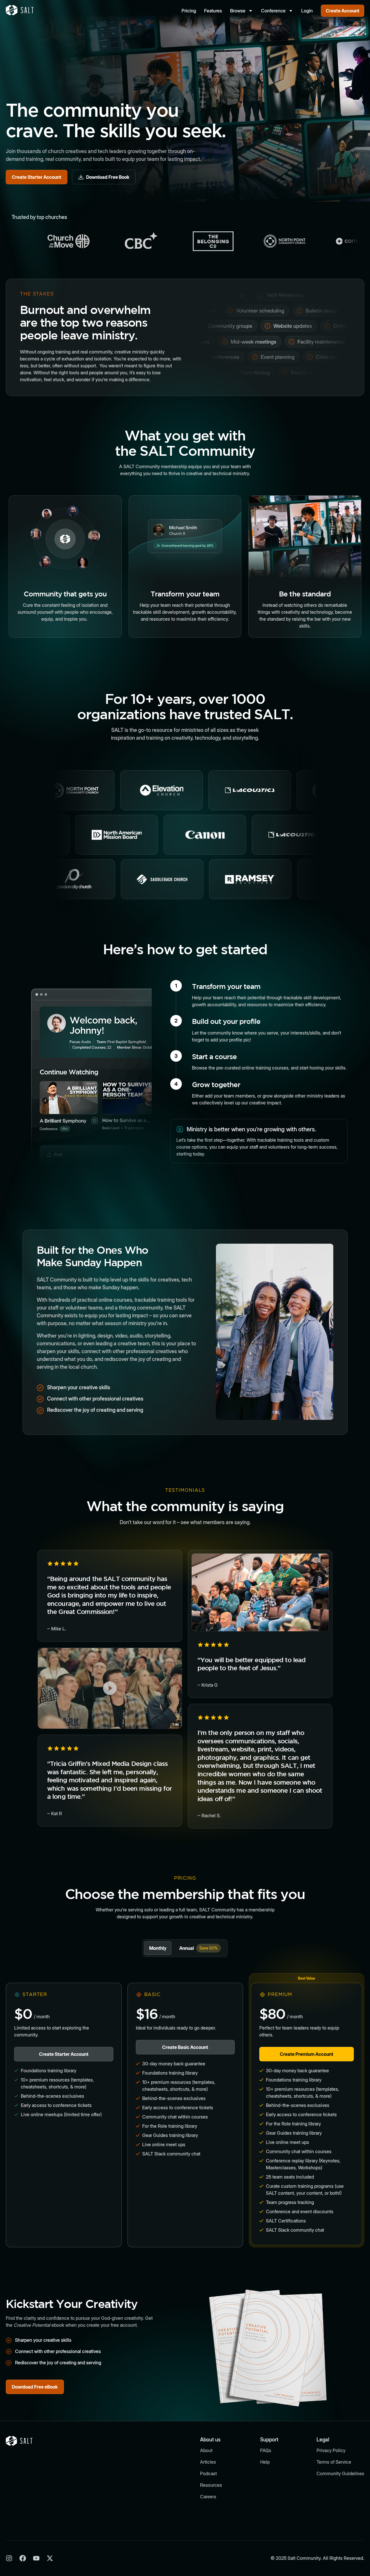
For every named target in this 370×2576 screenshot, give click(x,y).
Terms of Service (334, 2462)
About (206, 2450)
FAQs (266, 2450)
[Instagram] (9, 2558)
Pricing (189, 11)
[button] (110, 1688)
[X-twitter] (50, 2558)
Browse (238, 11)
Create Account (343, 11)
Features (213, 11)
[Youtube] (36, 2558)
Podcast (208, 2473)
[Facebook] (23, 2558)
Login (307, 11)
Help (265, 2462)
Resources (211, 2485)
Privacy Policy (331, 2450)
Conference (273, 11)
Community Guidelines (340, 2473)
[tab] (158, 1948)
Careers (208, 2497)
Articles (208, 2462)
